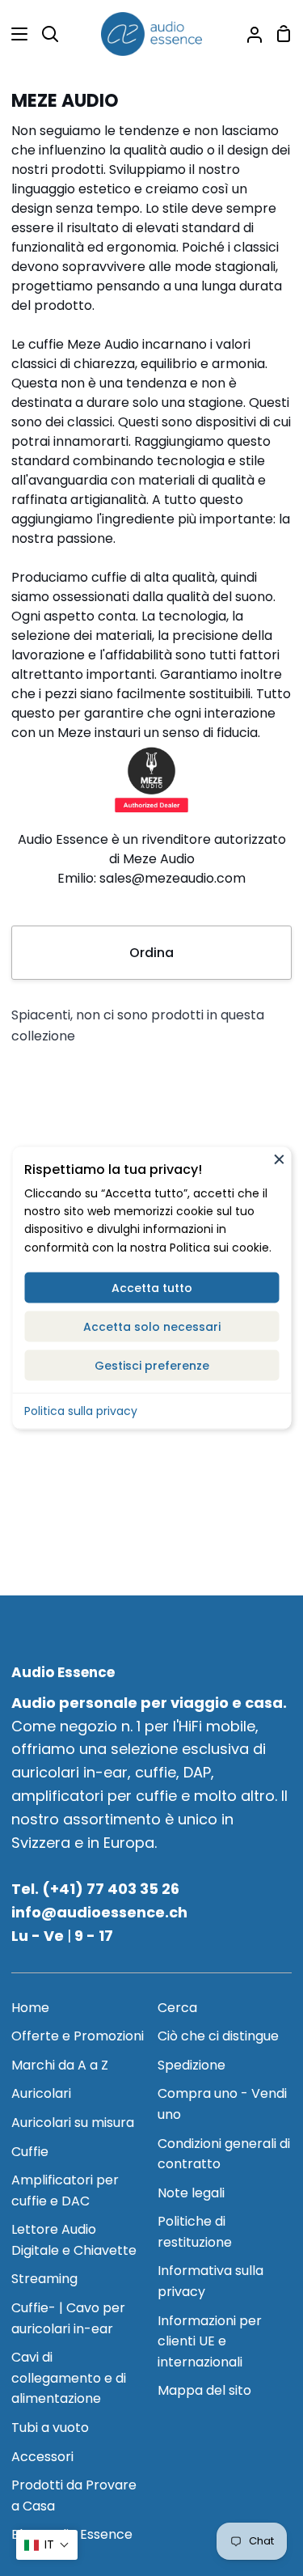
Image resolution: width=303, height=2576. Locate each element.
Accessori (42, 2457)
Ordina (151, 953)
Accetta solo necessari (152, 1327)
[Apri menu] (15, 34)
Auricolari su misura (73, 2123)
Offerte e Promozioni (78, 2036)
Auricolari (41, 2093)
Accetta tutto (152, 1288)
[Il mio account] (248, 34)
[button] (47, 2545)
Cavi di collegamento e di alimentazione (69, 2378)
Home (30, 2008)
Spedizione (191, 2065)
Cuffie (30, 2152)
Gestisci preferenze (152, 1366)
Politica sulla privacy (81, 1411)
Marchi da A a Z (60, 2065)
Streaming (44, 2279)
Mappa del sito (204, 2390)
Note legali (191, 2193)
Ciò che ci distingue (218, 2036)
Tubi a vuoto (50, 2428)
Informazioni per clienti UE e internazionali (210, 2341)
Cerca (177, 2008)
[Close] (279, 1159)
